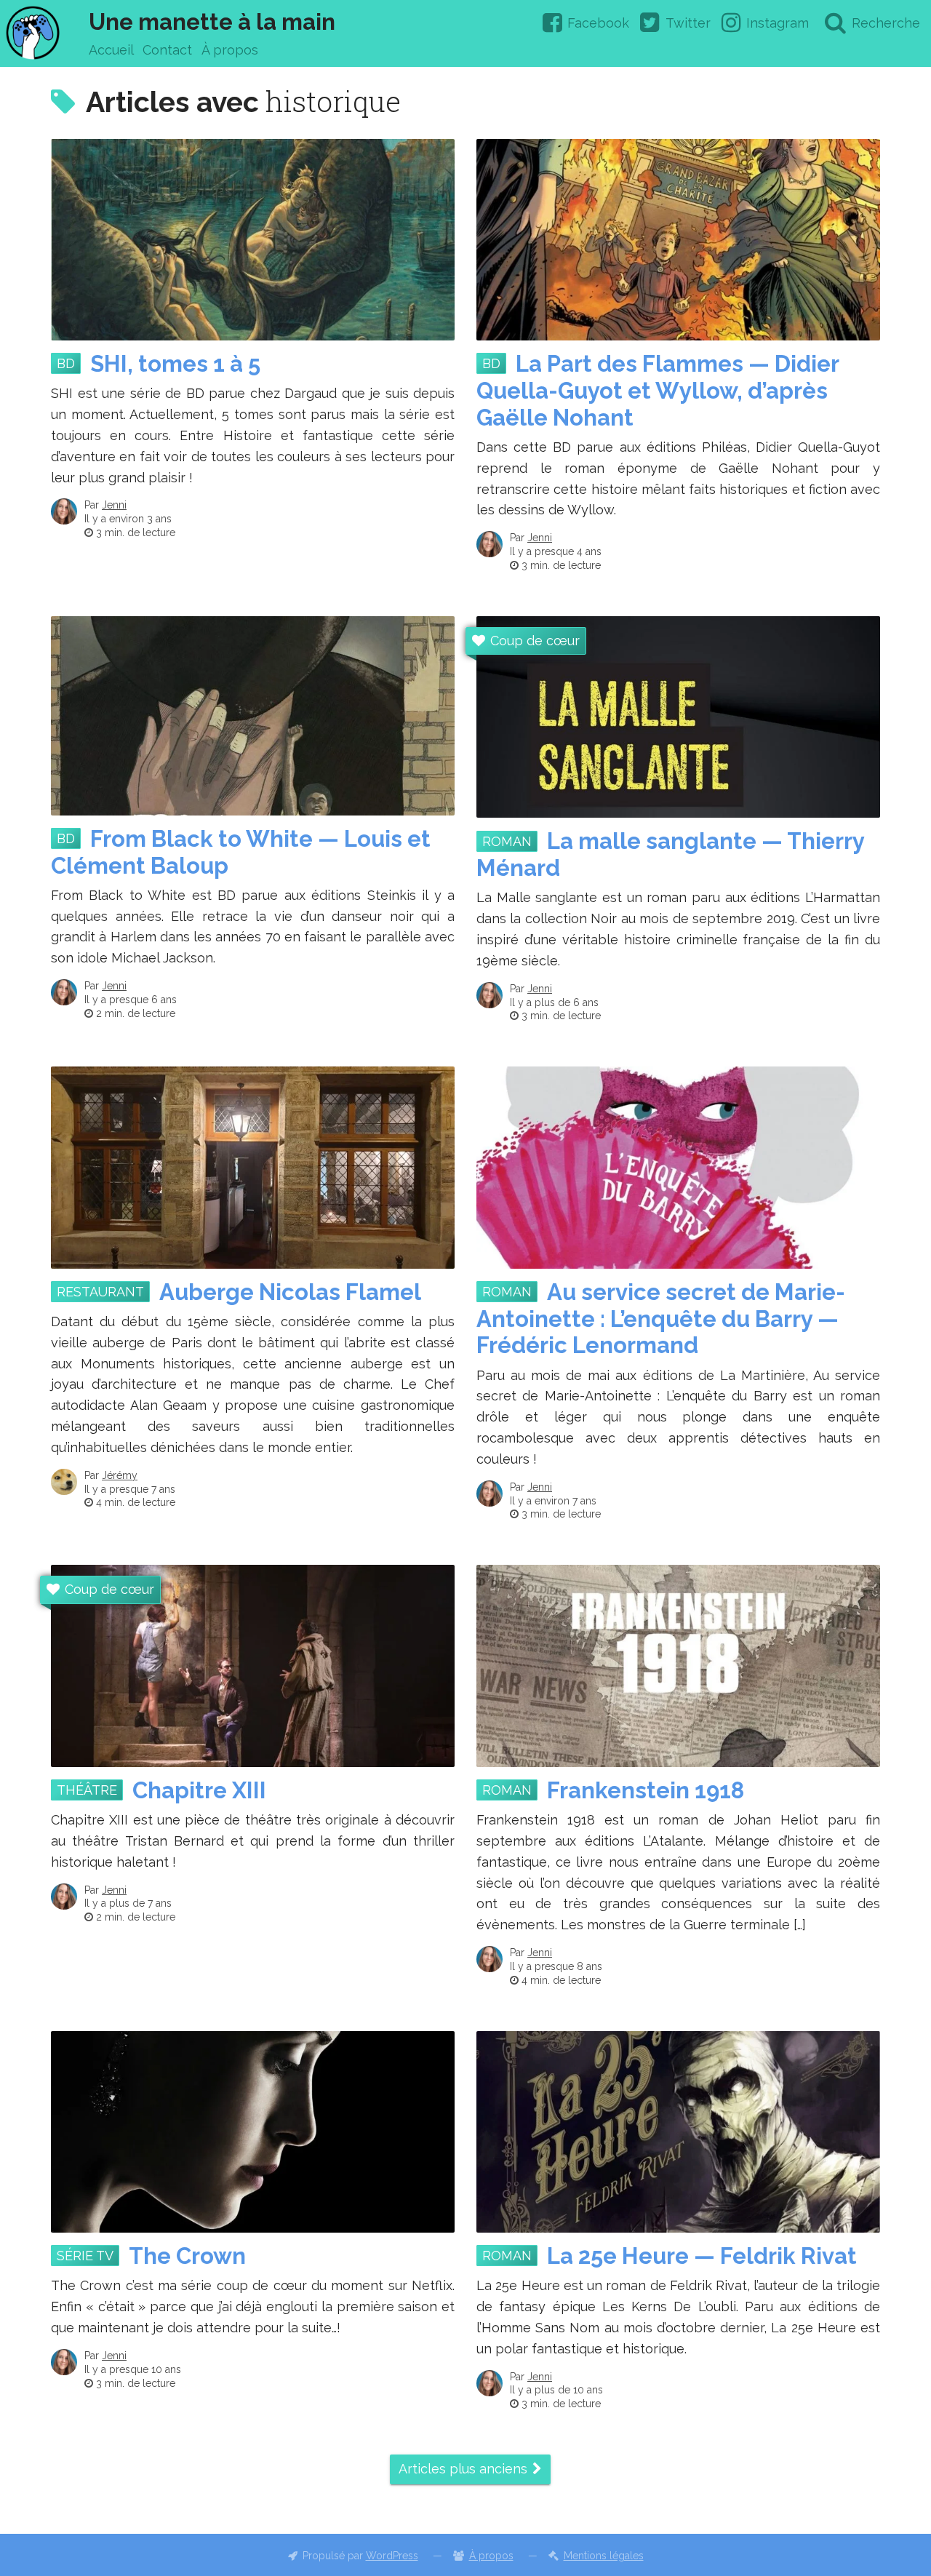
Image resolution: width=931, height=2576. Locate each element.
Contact (167, 50)
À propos (230, 50)
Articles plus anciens (463, 2469)
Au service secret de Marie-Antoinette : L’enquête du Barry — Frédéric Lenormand (661, 1319)
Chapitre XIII (199, 1790)
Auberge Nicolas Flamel (290, 1292)
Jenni (114, 505)
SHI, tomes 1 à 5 (175, 364)
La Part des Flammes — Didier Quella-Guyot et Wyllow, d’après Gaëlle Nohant (658, 391)
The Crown (187, 2256)
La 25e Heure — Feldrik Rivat (702, 2256)
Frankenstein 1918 (646, 1790)
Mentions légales (604, 2556)
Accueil (111, 50)
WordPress (392, 2556)
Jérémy (120, 1475)
